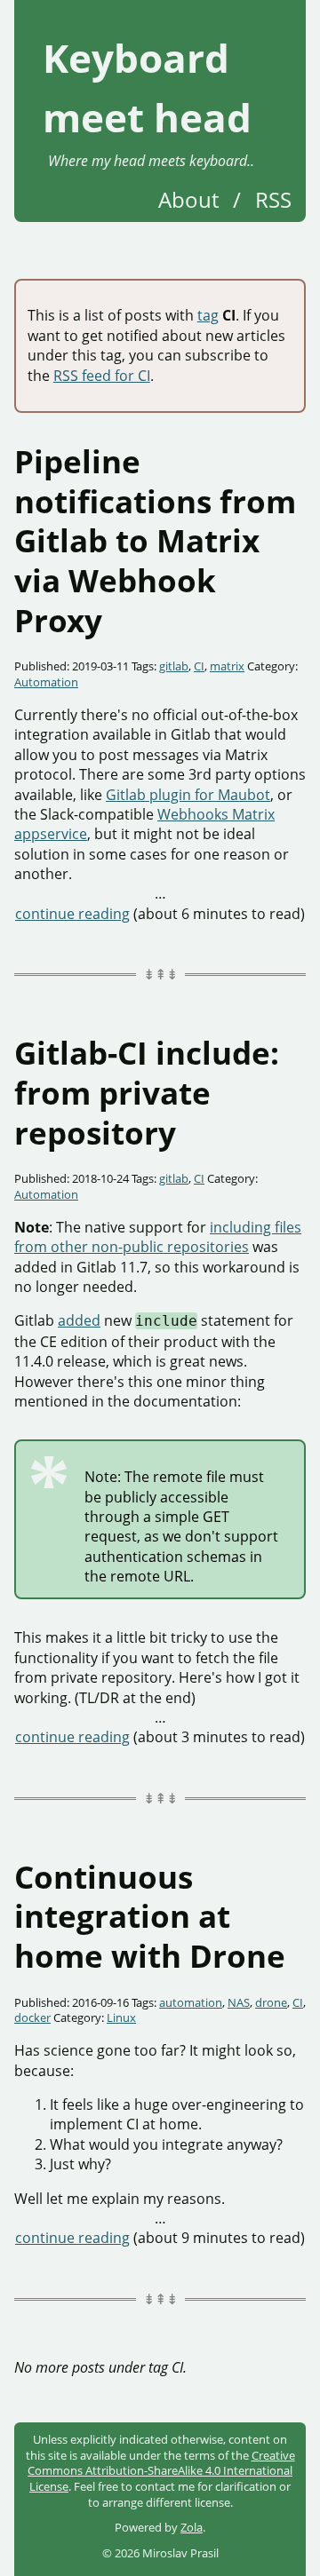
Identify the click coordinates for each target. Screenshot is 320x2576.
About (188, 199)
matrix (227, 666)
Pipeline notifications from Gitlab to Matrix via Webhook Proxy (155, 540)
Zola (192, 2527)
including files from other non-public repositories (158, 1237)
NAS (239, 2002)
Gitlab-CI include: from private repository (147, 1092)
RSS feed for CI (102, 376)
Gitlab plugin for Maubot (188, 795)
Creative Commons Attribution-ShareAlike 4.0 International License (161, 2471)
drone (271, 2002)
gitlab (174, 666)
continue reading (72, 914)
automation (191, 2002)
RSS (273, 199)
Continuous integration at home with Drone (150, 1916)
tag (208, 315)
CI (199, 666)
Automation (46, 682)
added (79, 1320)
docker (32, 2017)
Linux (121, 2017)
